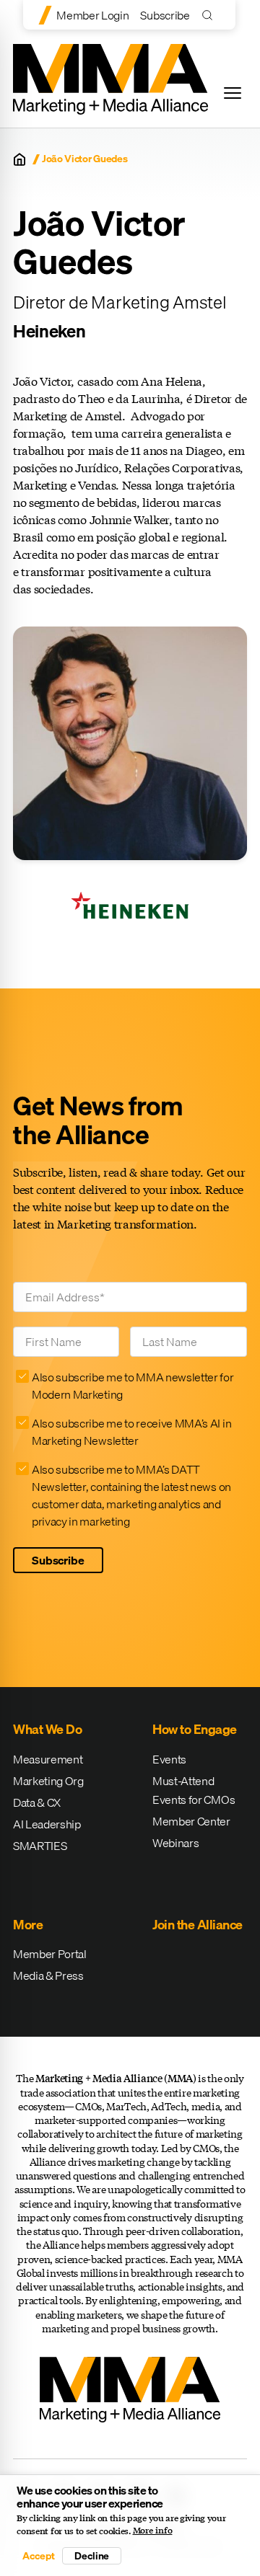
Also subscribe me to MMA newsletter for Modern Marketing (133, 1386)
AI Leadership (47, 1824)
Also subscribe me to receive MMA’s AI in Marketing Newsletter (131, 1432)
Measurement (48, 1759)
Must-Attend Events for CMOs (194, 1790)
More (28, 1925)
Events (169, 1759)
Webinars (175, 1843)
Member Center (191, 1821)
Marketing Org (48, 1781)
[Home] (19, 159)
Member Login (92, 15)
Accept (38, 2556)
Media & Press (48, 1975)
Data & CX (37, 1802)
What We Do (47, 1729)
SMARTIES (40, 1846)
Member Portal (50, 1954)
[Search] (211, 15)
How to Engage (195, 1729)
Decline (92, 2556)
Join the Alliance (198, 1925)
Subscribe (165, 15)
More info (153, 2531)
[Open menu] (233, 93)
